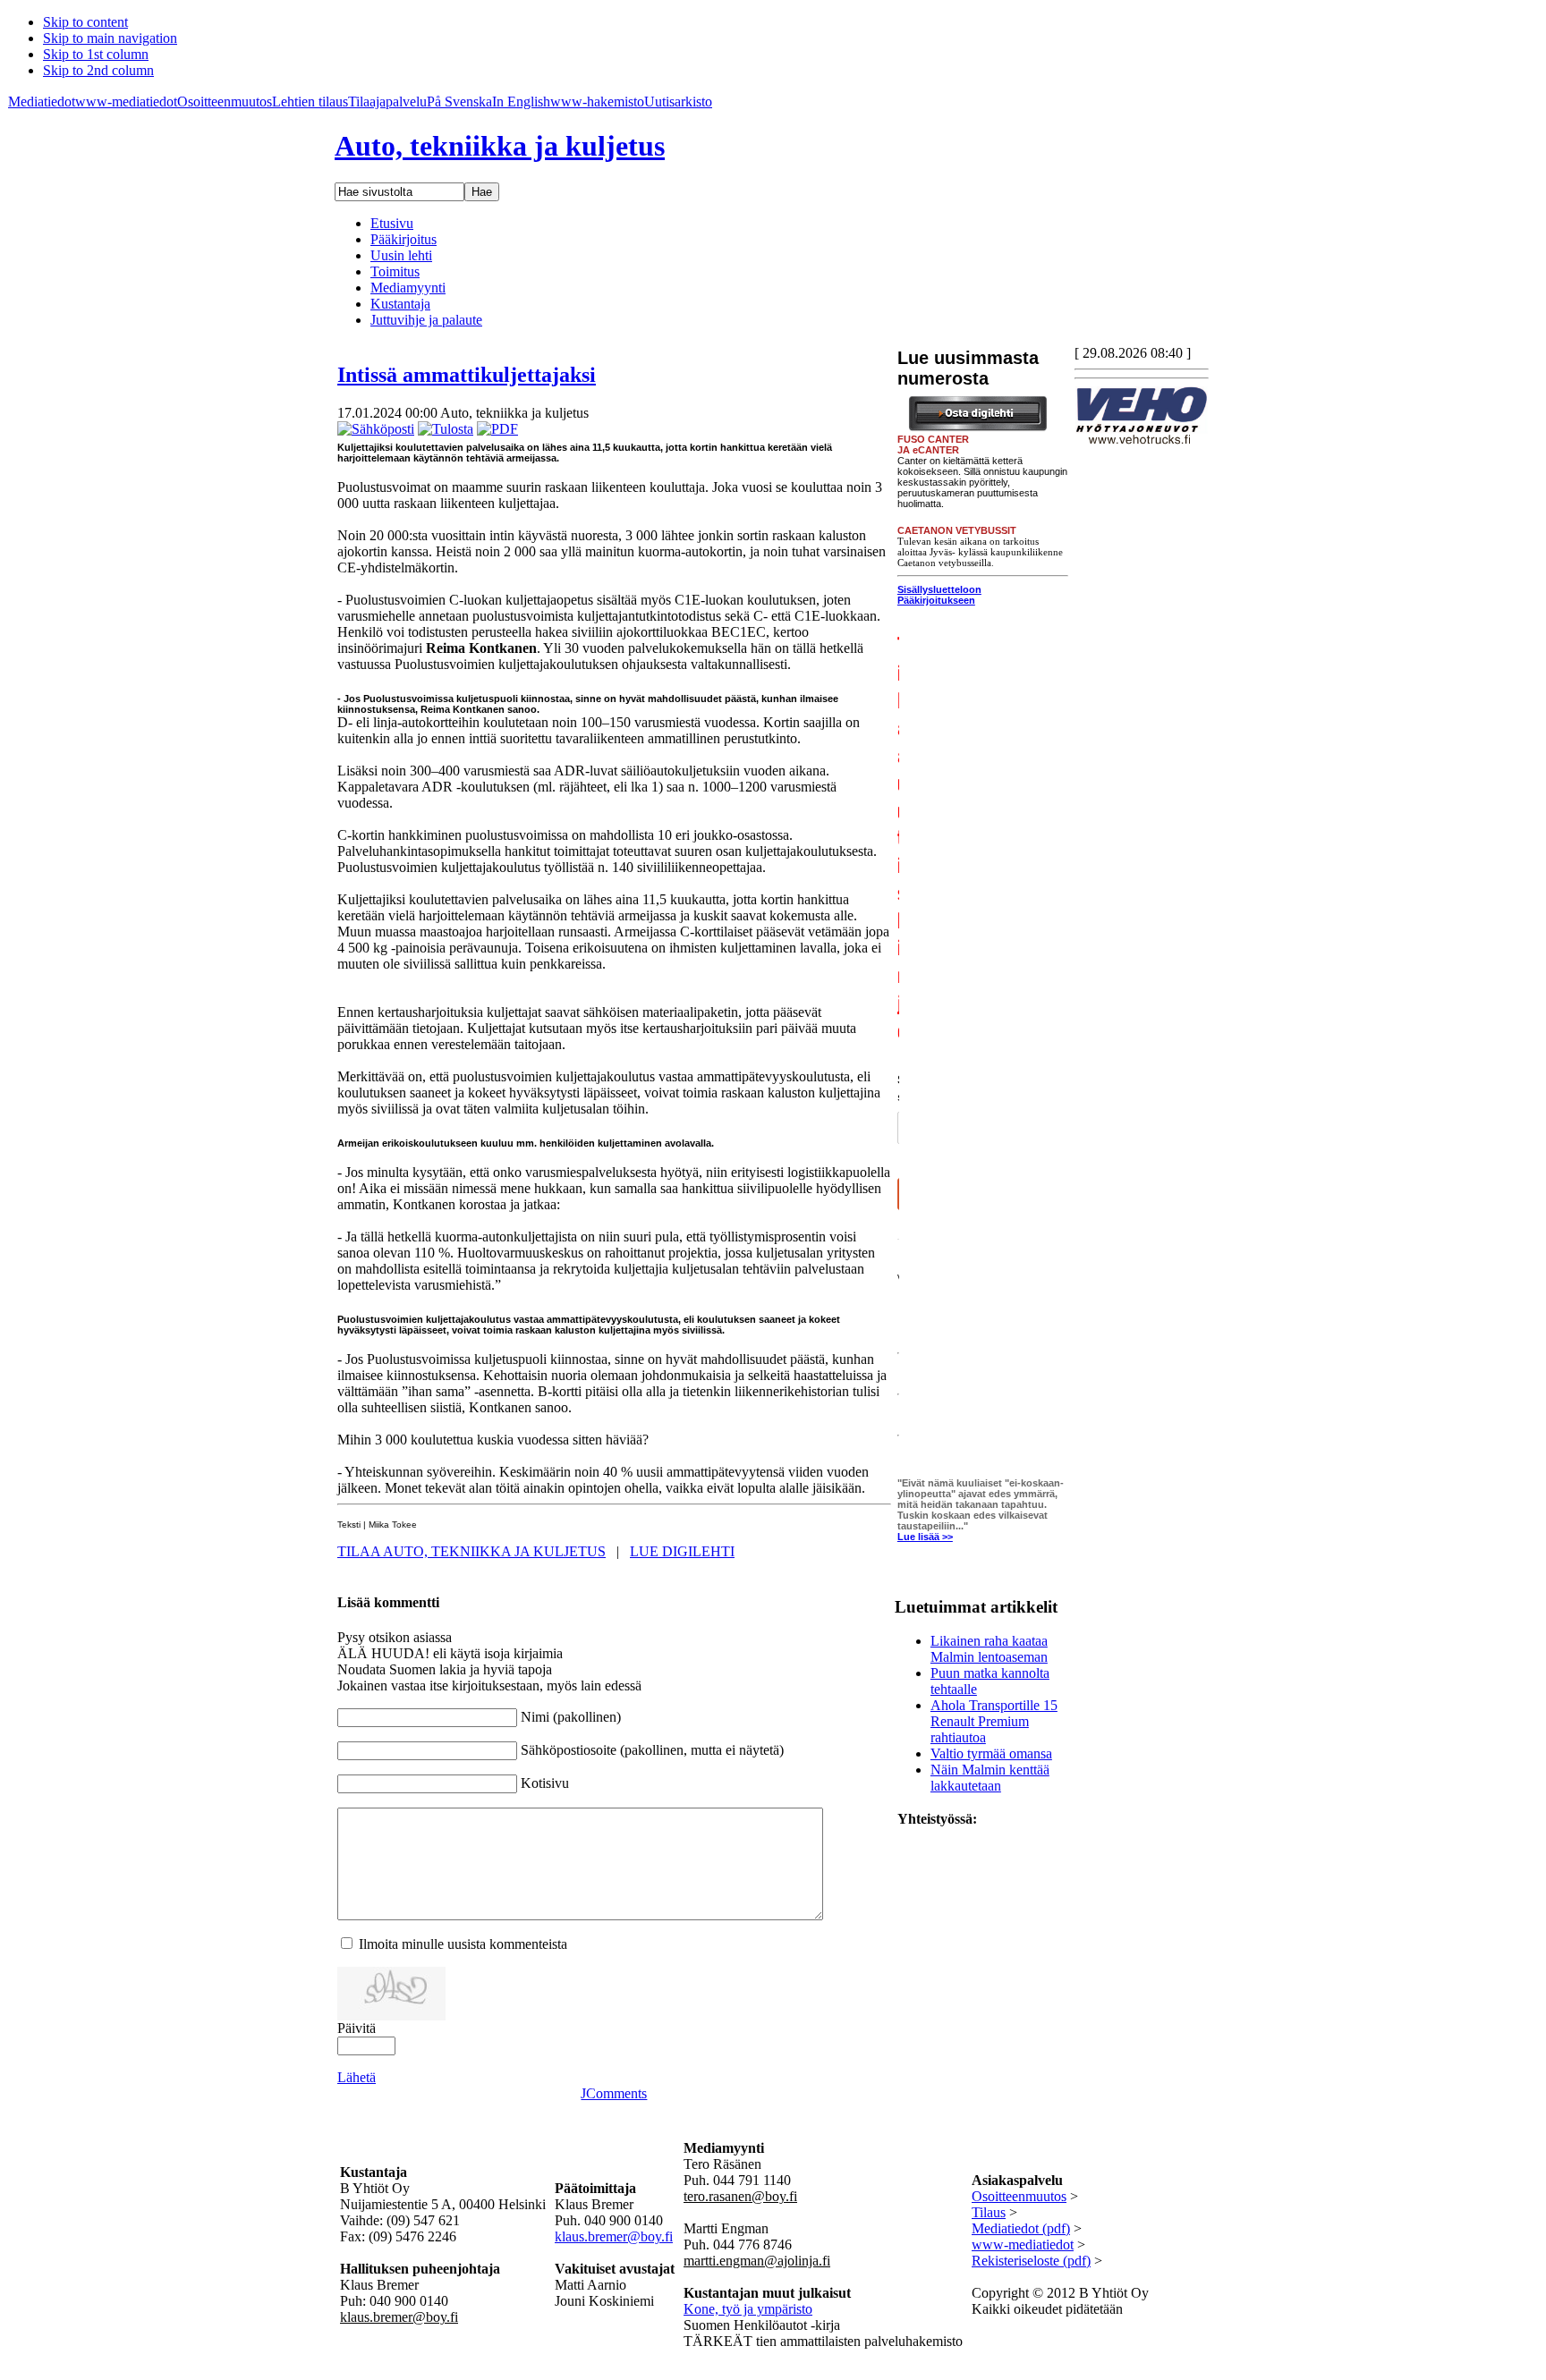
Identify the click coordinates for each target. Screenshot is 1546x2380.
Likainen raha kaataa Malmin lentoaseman (989, 1649)
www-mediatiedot (126, 102)
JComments (614, 2093)
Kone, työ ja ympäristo (748, 2309)
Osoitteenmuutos (225, 102)
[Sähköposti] (376, 429)
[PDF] (497, 429)
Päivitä (357, 2028)
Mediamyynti (408, 288)
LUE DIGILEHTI (682, 1551)
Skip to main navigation (110, 38)
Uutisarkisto (678, 102)
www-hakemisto (597, 102)
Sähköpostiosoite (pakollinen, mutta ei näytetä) (652, 1750)
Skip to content (85, 22)
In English (521, 102)
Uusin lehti (401, 255)
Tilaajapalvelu (387, 102)
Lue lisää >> (925, 1537)
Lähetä (357, 2077)
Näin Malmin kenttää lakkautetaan (990, 1778)
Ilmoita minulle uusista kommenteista (463, 1944)
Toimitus (395, 271)
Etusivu (392, 223)
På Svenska (459, 102)
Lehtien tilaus (310, 102)
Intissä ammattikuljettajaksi (467, 375)
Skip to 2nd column (98, 70)
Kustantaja (400, 304)
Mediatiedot (42, 102)
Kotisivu (545, 1783)
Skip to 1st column (96, 54)
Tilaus (989, 2212)
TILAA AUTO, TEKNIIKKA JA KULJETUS (471, 1551)
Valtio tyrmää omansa (991, 1753)
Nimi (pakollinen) (571, 1717)
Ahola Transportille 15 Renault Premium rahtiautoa (994, 1721)
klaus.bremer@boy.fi (614, 2236)
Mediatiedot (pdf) (1021, 2228)
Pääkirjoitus (403, 239)
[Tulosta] (446, 429)
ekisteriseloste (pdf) (1036, 2261)
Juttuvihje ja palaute (426, 320)
